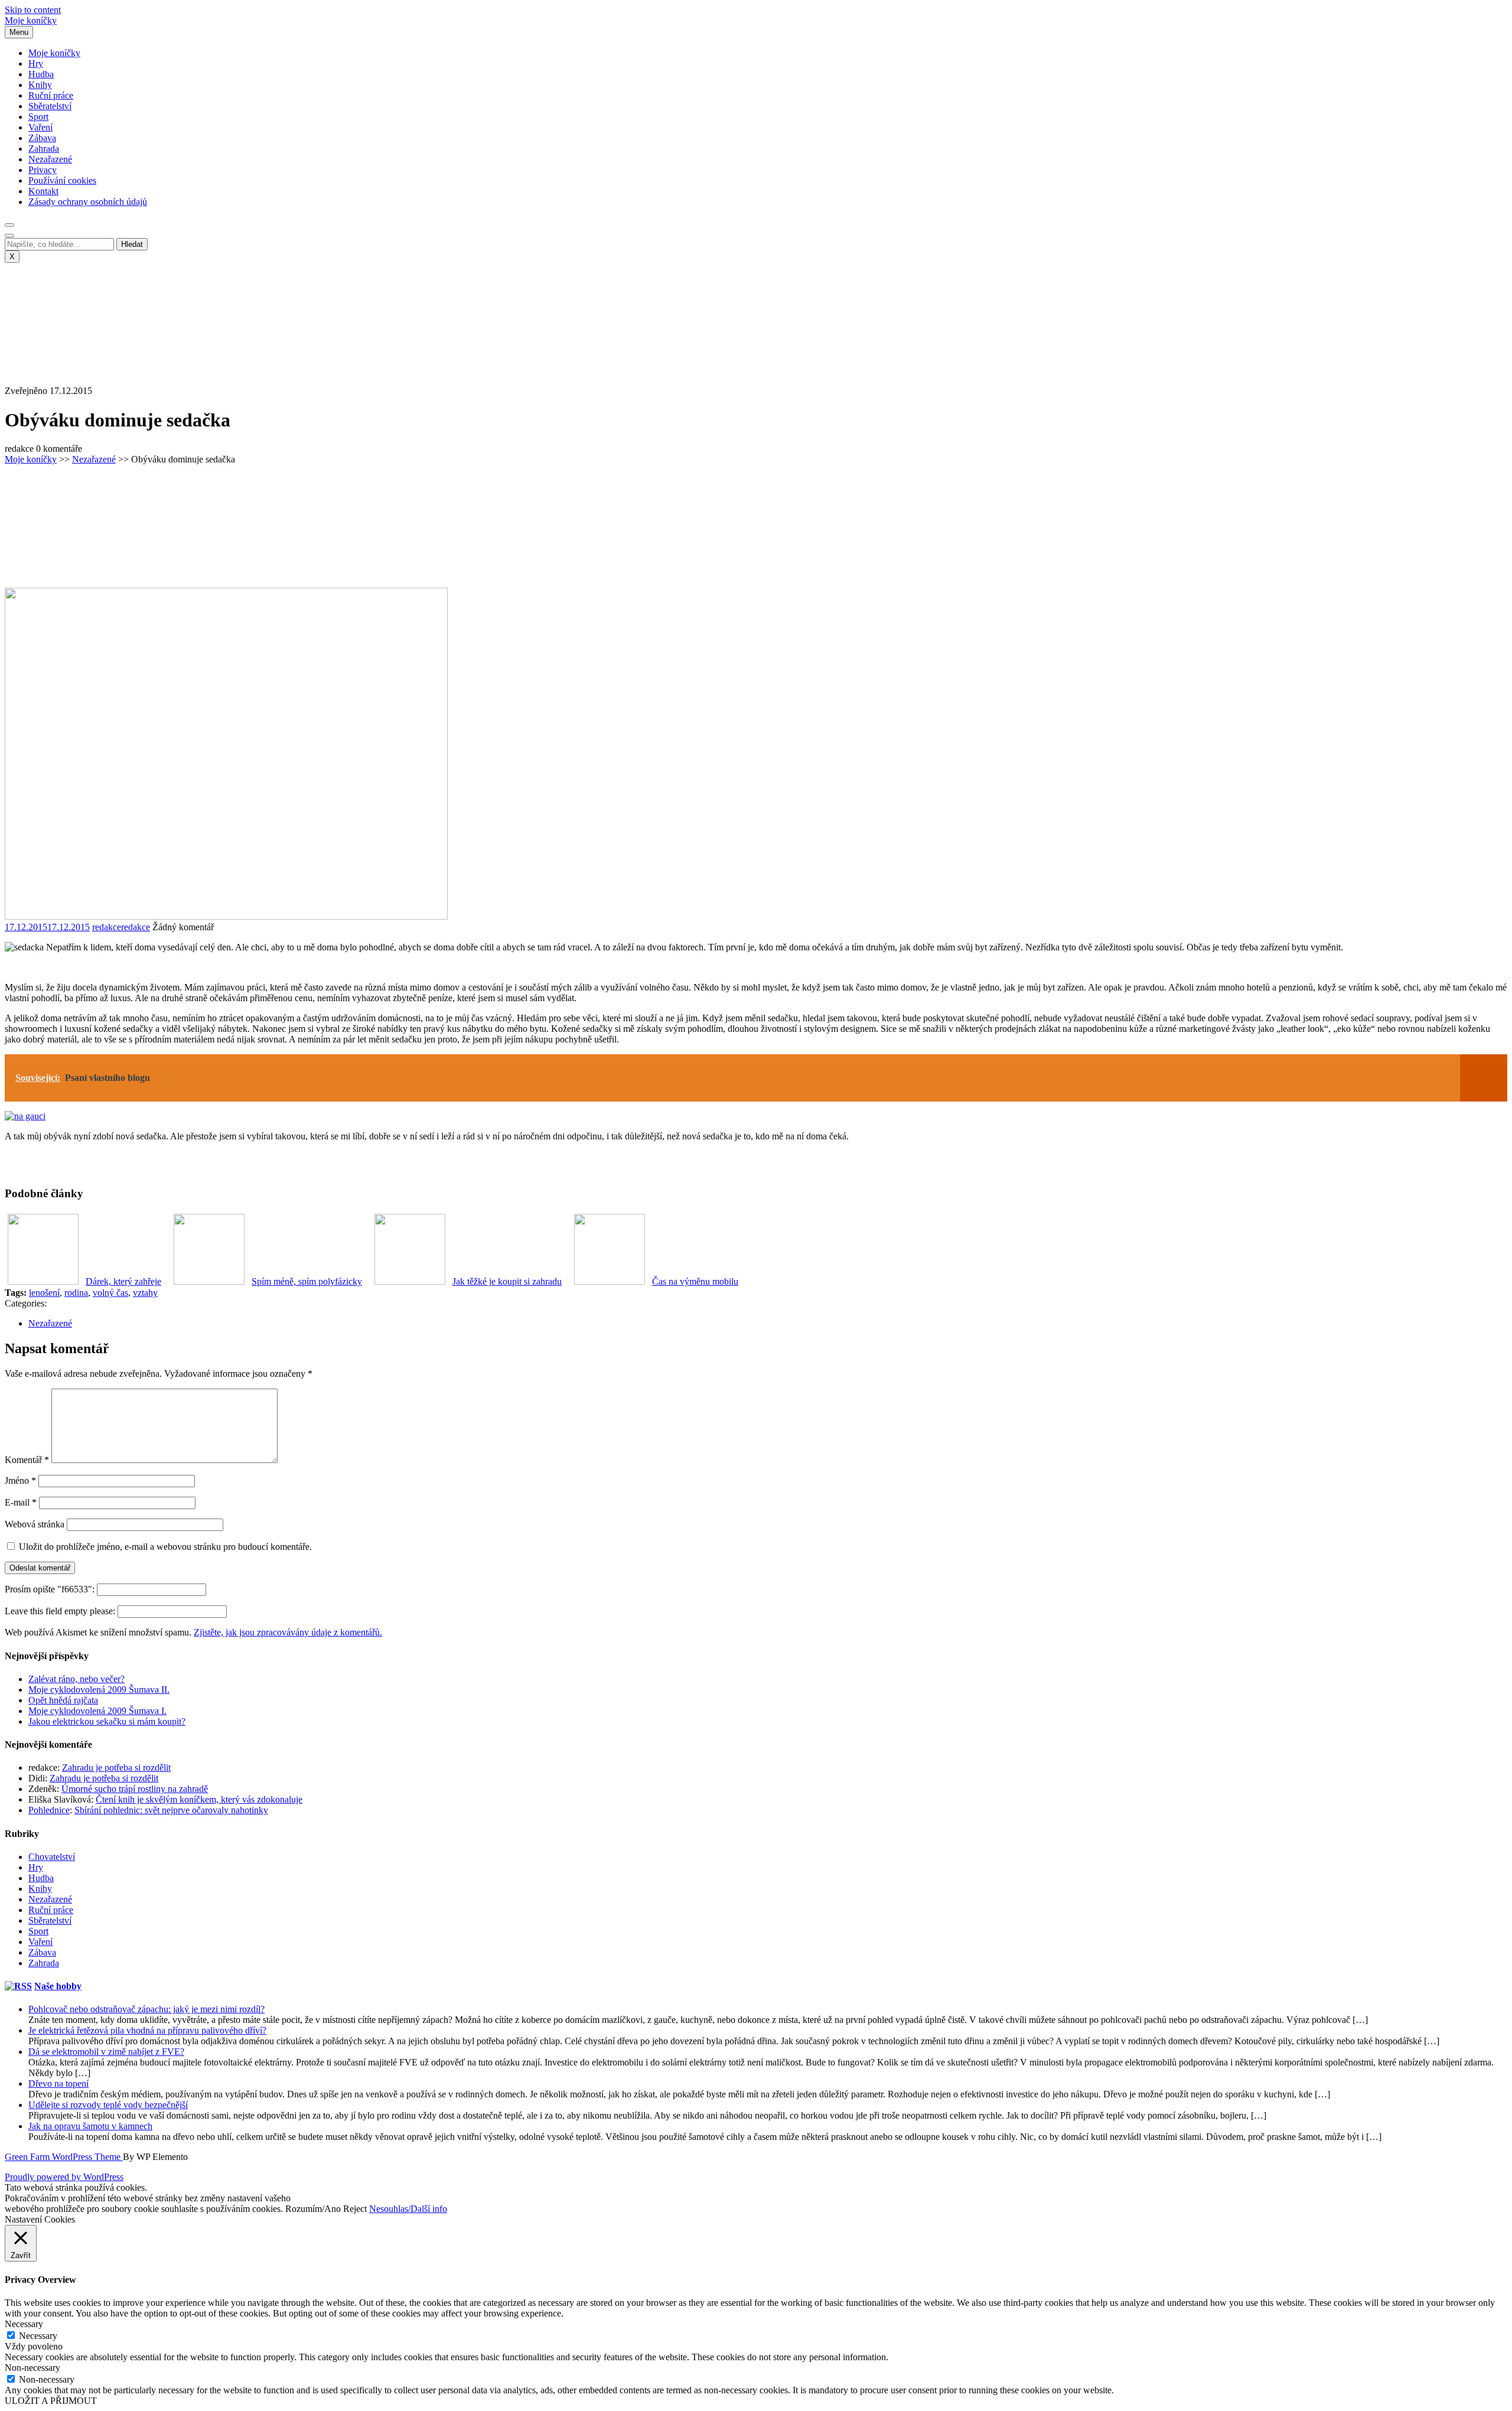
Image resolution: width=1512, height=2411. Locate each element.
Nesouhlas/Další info (408, 2209)
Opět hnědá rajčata (63, 1700)
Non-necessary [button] (32, 2368)
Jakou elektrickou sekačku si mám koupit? (107, 1721)
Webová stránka (35, 1524)
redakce (121, 927)
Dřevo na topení (58, 2083)
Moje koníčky (31, 20)
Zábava (42, 138)
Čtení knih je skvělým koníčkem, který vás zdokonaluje (199, 1799)
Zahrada (44, 149)
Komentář (27, 1460)
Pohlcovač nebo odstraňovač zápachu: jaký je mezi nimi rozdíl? (146, 2009)
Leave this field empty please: (61, 1611)
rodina (76, 1293)
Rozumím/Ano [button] (313, 2209)
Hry (36, 63)
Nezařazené (50, 159)
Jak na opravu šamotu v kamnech (90, 2126)
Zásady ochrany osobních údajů (88, 202)
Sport (38, 117)
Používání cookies (62, 180)
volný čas (110, 1293)
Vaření (40, 127)
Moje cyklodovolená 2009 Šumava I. (97, 1711)
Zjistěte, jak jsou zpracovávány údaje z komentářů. (288, 1632)
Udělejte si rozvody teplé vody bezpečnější (108, 2105)
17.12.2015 (47, 927)
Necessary (38, 2336)
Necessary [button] (24, 2324)
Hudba (41, 74)
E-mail (21, 1502)
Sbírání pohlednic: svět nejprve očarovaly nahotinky (171, 1810)
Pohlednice (49, 1810)
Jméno (20, 1480)
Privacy (43, 170)
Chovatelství (52, 1857)
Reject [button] (355, 2209)
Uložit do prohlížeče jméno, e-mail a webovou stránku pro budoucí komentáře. (165, 1547)
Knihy (40, 85)
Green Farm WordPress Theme (64, 2157)
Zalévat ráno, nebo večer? (76, 1679)
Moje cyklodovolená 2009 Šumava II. (99, 1690)
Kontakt (43, 191)
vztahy (145, 1293)
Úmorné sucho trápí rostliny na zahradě (135, 1789)
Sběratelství (50, 106)
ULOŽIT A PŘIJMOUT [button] (51, 2401)
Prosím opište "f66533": (51, 1589)
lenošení (44, 1293)
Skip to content (33, 10)
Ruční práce (51, 95)
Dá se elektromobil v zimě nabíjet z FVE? (106, 2052)
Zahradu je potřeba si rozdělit (116, 1767)
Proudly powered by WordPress (64, 2177)
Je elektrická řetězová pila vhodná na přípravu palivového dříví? (147, 2030)
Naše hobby (58, 1986)
